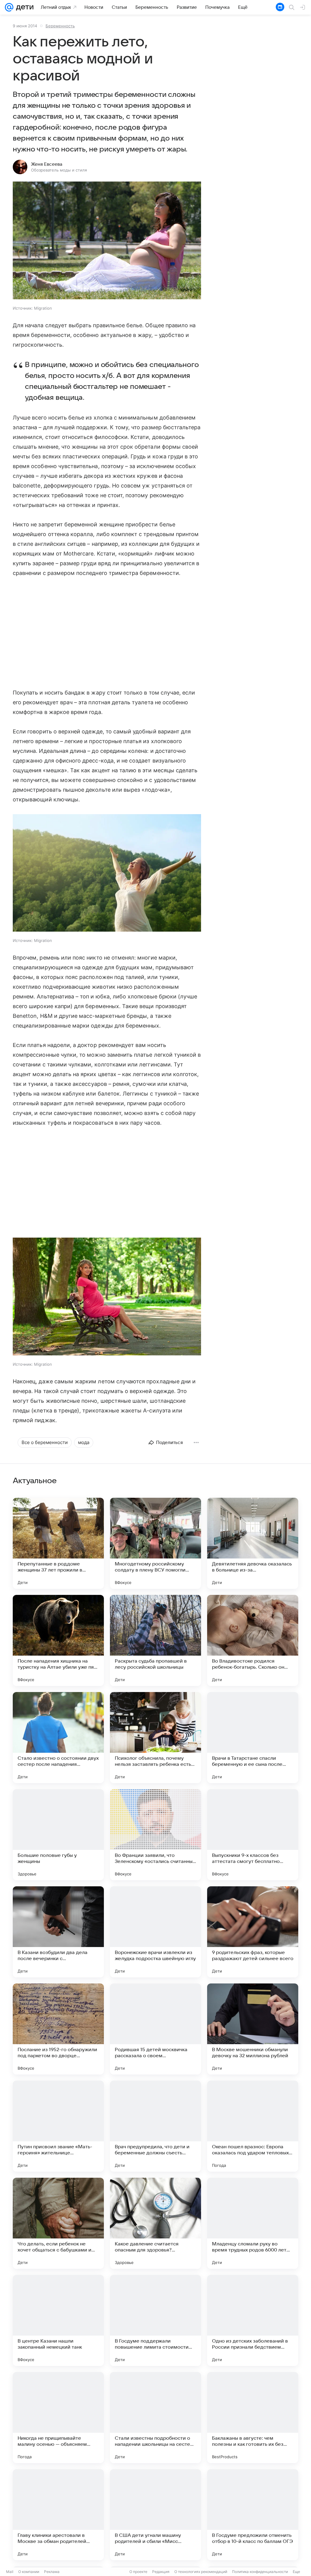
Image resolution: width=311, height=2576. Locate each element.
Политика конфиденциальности (260, 2572)
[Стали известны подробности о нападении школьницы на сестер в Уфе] (155, 2418)
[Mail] (9, 7)
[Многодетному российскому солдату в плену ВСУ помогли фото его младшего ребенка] (155, 1543)
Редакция (161, 2572)
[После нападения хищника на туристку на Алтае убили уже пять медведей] (58, 1640)
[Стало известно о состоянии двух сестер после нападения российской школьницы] (58, 1738)
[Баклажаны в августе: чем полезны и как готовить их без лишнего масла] (253, 2418)
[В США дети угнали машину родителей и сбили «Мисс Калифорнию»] (155, 2515)
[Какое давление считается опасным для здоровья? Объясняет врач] (155, 2223)
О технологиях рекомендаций (201, 2572)
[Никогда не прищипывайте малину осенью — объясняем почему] (58, 2418)
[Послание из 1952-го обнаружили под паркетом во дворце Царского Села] (58, 2029)
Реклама (52, 2572)
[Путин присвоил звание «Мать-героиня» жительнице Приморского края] (58, 2126)
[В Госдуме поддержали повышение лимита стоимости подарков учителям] (155, 2320)
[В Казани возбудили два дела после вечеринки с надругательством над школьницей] (58, 1932)
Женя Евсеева (47, 164)
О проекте (138, 2572)
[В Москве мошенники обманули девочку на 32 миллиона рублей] (253, 2029)
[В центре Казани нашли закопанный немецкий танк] (58, 2320)
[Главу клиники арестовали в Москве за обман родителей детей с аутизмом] (58, 2515)
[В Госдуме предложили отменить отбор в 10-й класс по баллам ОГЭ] (253, 2515)
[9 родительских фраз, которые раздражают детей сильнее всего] (253, 1932)
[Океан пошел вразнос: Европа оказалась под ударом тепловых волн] (253, 2126)
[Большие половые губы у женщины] (58, 1835)
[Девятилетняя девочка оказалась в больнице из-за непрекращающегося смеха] (253, 1543)
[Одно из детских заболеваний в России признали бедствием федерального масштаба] (253, 2320)
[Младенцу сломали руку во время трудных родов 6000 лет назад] (253, 2223)
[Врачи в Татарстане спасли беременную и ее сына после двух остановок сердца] (253, 1738)
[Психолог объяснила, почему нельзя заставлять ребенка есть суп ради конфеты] (155, 1738)
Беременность (60, 26)
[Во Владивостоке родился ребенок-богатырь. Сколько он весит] (253, 1640)
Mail (10, 2572)
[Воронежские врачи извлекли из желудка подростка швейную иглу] (155, 1932)
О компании (29, 2572)
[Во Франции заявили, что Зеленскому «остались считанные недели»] (155, 1835)
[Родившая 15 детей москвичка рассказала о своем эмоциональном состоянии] (155, 2029)
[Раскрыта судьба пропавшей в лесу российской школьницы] (155, 1640)
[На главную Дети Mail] (23, 7)
